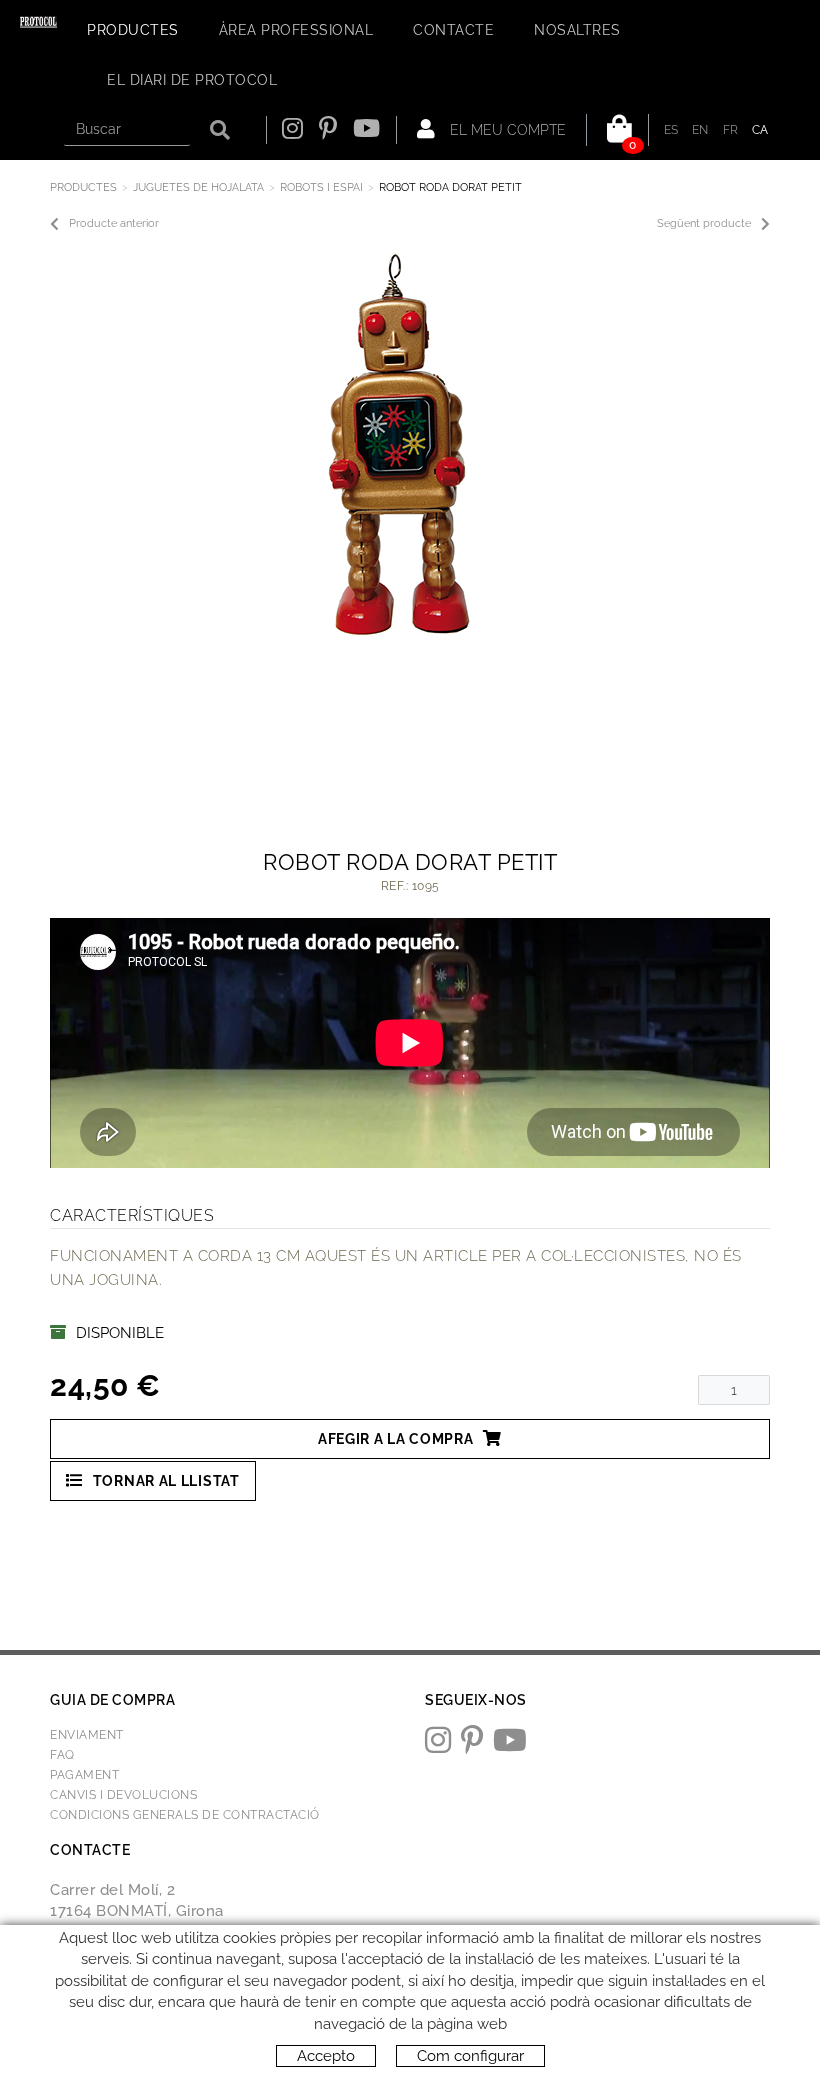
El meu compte (506, 130)
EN (700, 130)
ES (671, 130)
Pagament (84, 1775)
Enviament (87, 1735)
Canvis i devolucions (123, 1795)
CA (760, 130)
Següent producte (704, 223)
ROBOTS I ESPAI (321, 187)
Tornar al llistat (166, 1481)
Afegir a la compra (396, 1439)
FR (731, 130)
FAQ (62, 1755)
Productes (83, 187)
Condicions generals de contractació (185, 1815)
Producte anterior (114, 223)
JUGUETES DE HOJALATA (198, 187)
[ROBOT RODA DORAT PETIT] (402, 445)
